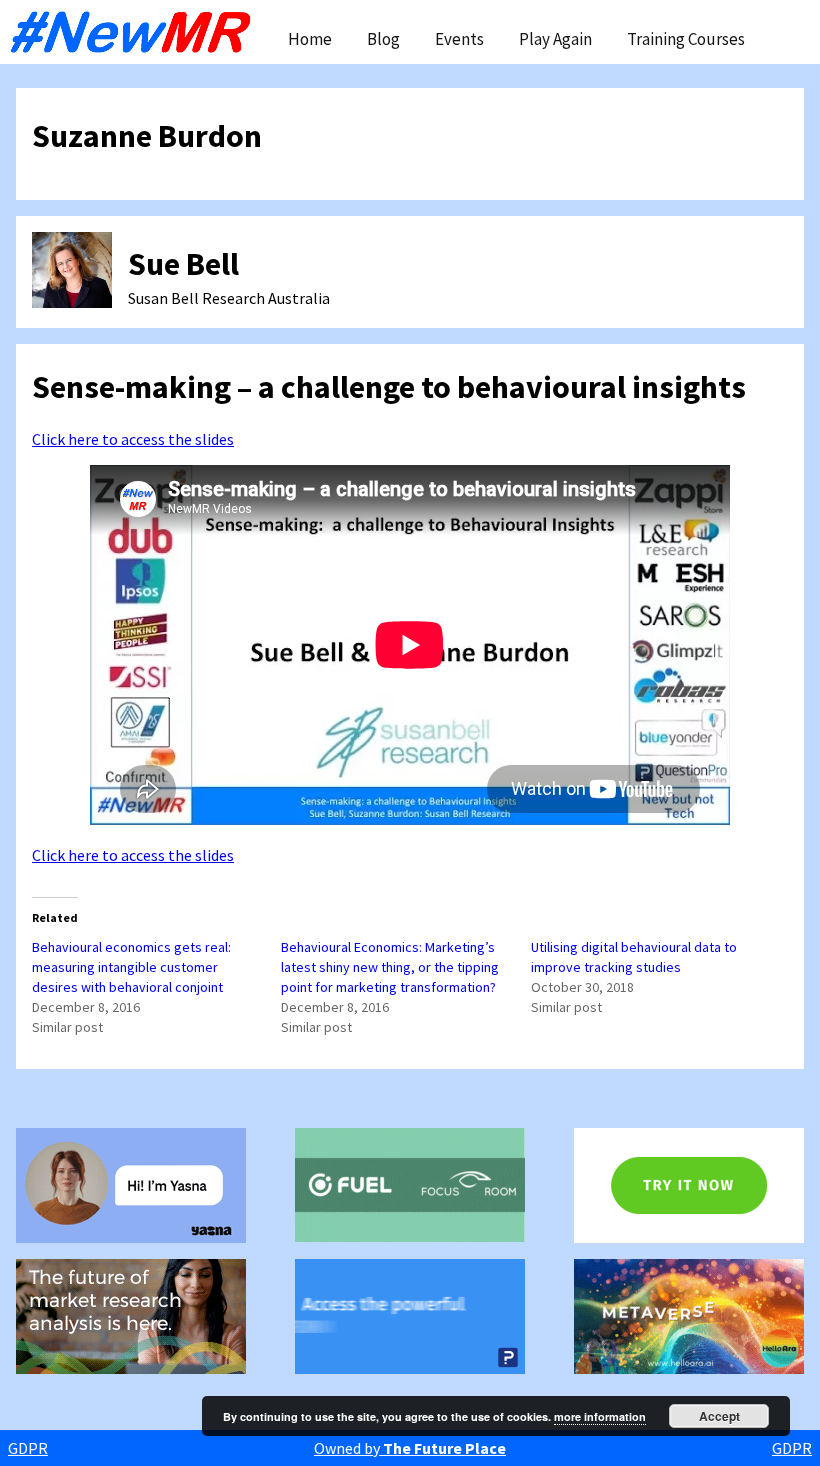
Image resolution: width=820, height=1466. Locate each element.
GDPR (28, 1448)
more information (600, 1416)
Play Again (555, 39)
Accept (719, 1416)
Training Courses (686, 39)
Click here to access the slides (133, 439)
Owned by (410, 1448)
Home (310, 39)
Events (459, 39)
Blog (383, 39)
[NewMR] (136, 32)
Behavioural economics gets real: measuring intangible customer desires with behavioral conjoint (131, 967)
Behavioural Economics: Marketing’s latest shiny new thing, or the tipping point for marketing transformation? (390, 967)
